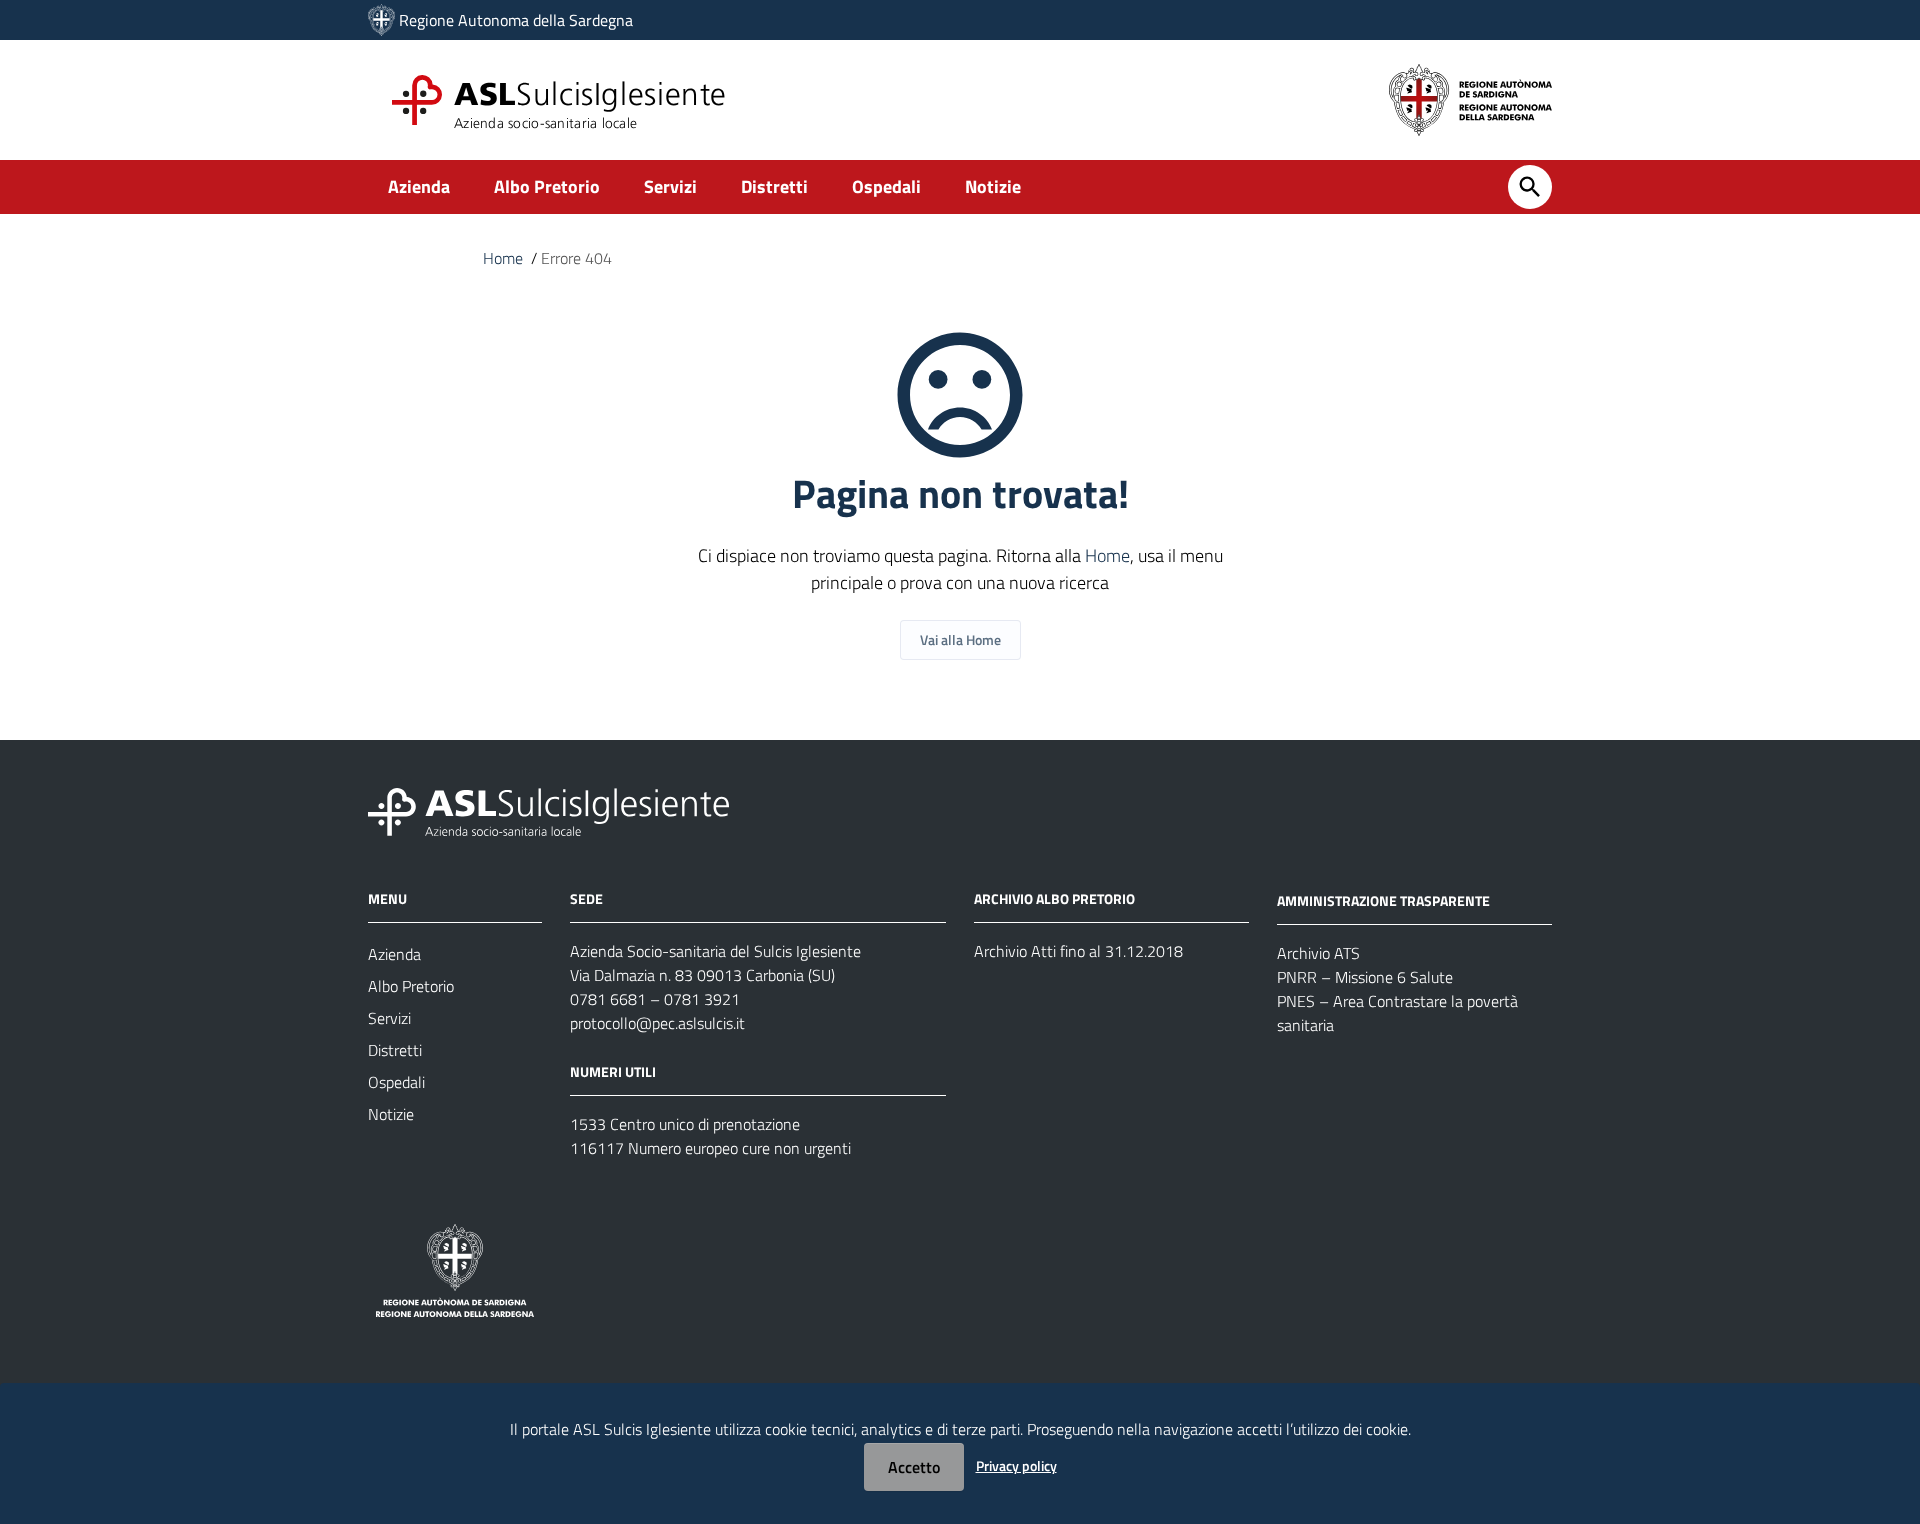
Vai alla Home (960, 639)
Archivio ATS (1318, 953)
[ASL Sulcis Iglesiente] (381, 20)
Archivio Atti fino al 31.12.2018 (1078, 951)
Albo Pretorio (547, 186)
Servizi (670, 186)
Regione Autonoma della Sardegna (516, 20)
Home (503, 258)
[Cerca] (1530, 187)
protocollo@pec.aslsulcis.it (657, 1023)
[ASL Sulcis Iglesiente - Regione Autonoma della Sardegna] (548, 810)
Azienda (419, 186)
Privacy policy (1016, 1465)
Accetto (914, 1467)
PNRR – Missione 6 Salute (1365, 977)
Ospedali (886, 186)
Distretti (774, 186)
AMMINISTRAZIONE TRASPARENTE (1383, 900)
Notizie (993, 186)
